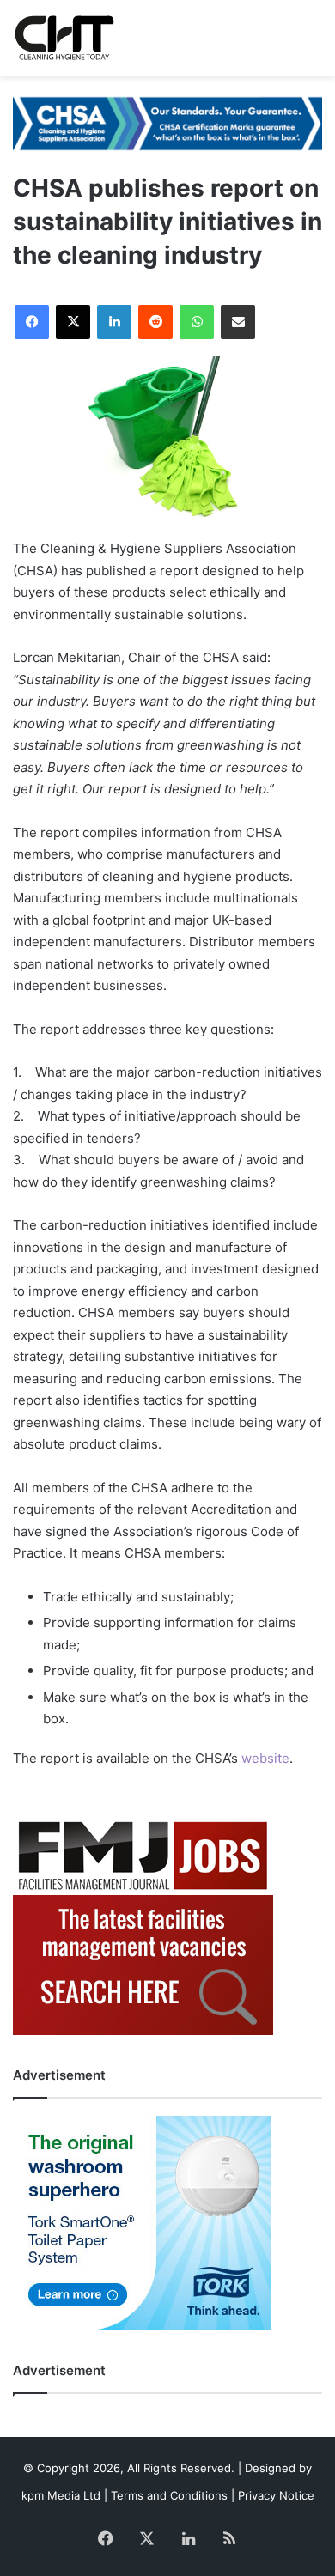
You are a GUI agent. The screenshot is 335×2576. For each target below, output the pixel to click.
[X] (73, 322)
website (265, 1758)
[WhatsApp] (197, 322)
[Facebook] (32, 322)
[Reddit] (155, 322)
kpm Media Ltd (61, 2495)
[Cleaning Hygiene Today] (64, 38)
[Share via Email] (238, 322)
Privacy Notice (276, 2495)
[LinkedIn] (114, 322)
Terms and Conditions (169, 2495)
